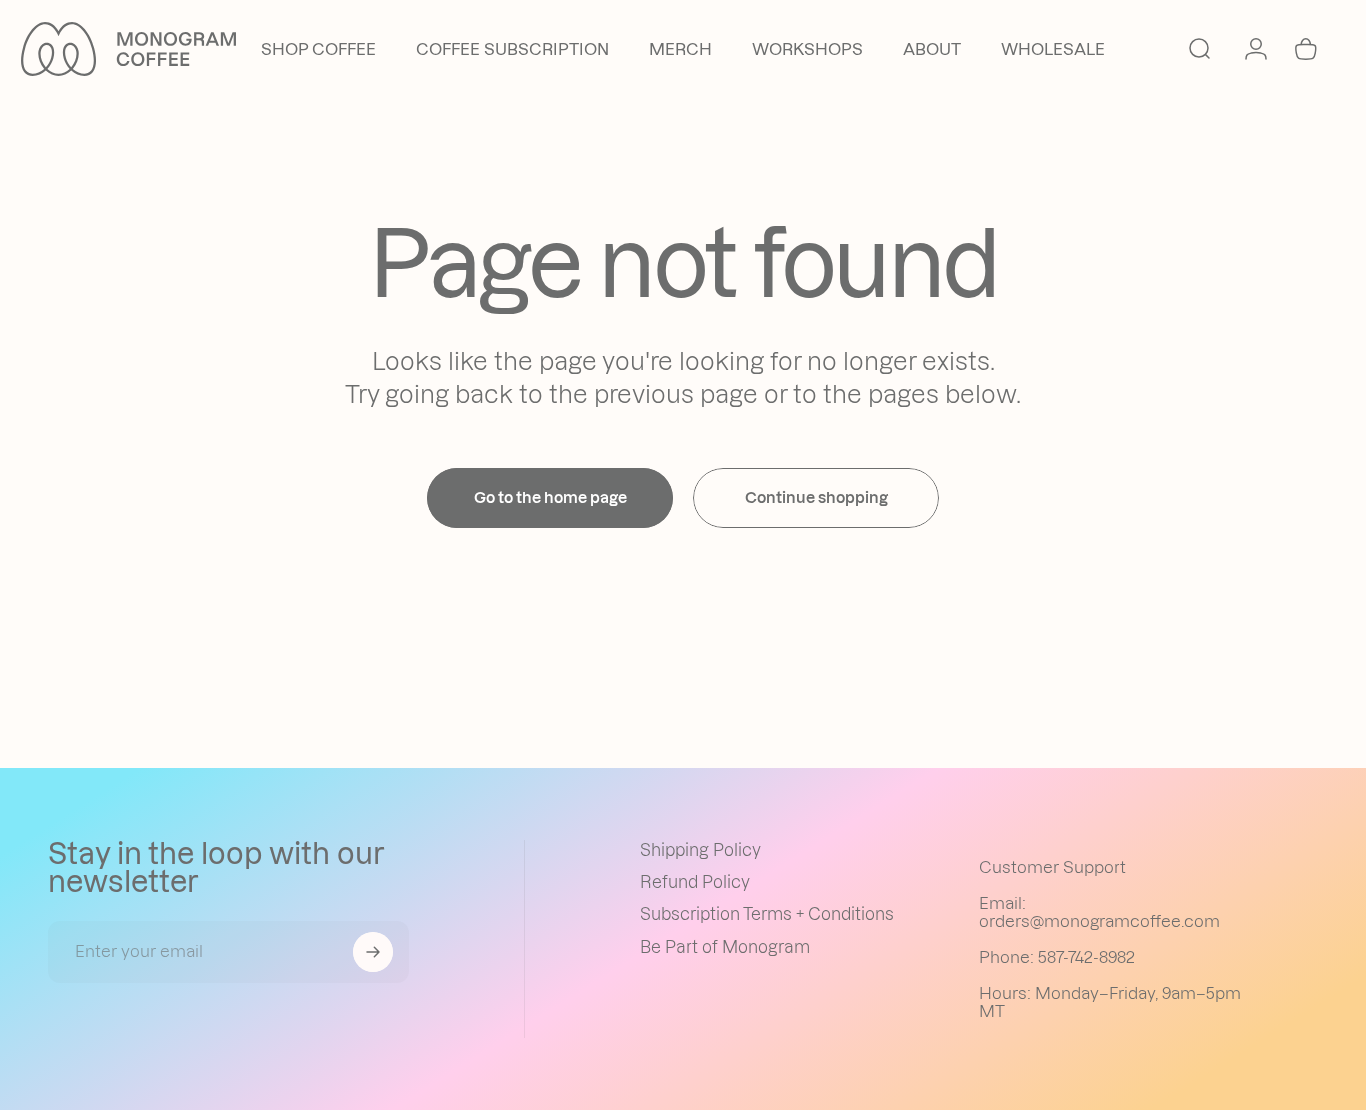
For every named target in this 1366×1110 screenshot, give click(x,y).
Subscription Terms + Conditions (767, 914)
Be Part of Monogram (725, 947)
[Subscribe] (373, 952)
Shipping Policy (700, 850)
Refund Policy (695, 882)
